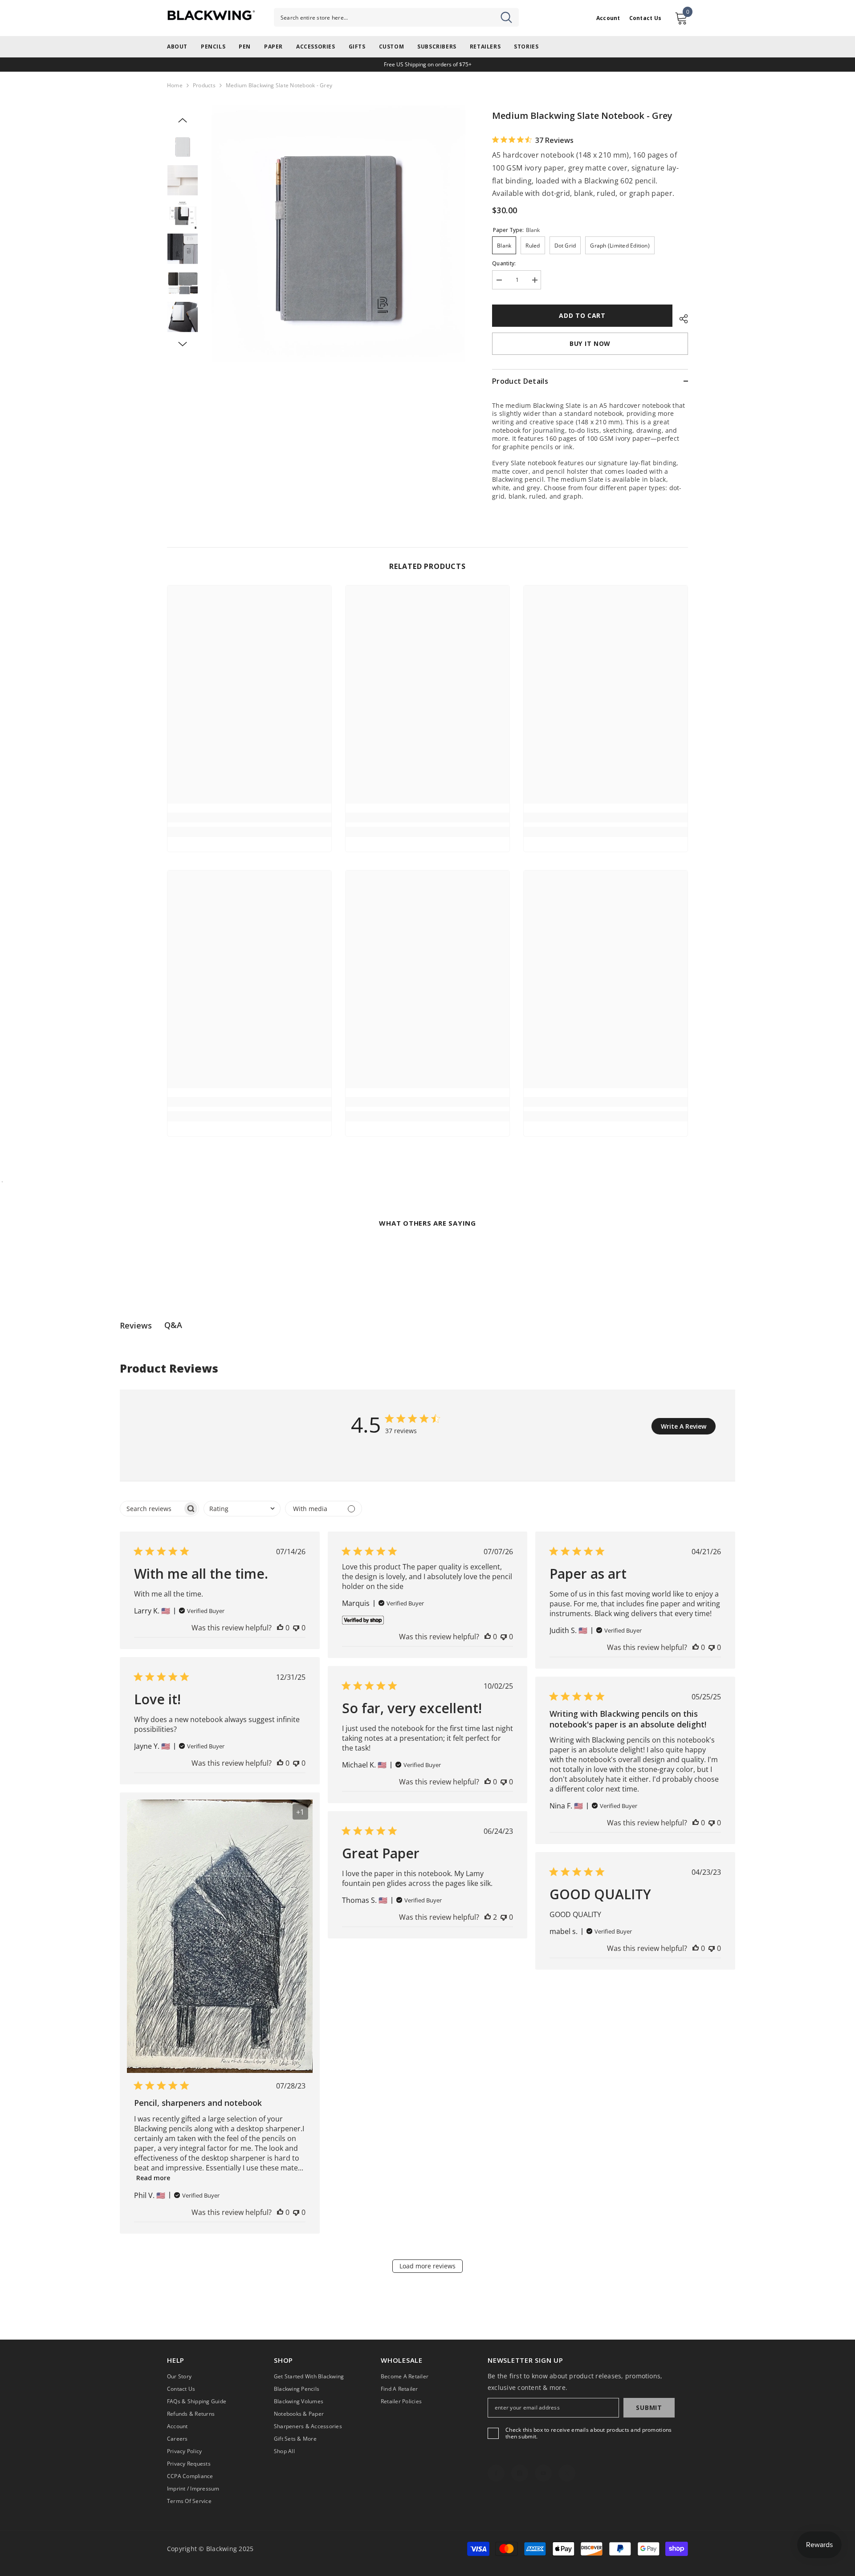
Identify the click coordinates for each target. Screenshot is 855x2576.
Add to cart (582, 315)
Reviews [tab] (136, 1325)
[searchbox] (151, 1509)
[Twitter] (567, 2473)
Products (204, 85)
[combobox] (396, 17)
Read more (153, 2178)
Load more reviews (427, 2266)
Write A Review (684, 1426)
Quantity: (504, 263)
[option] (339, 234)
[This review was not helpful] (296, 1628)
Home (175, 85)
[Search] (396, 17)
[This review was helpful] (280, 1628)
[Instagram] (520, 2473)
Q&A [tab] (173, 1325)
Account (608, 18)
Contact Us (645, 18)
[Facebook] (496, 2473)
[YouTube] (543, 2473)
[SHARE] (680, 317)
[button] (183, 120)
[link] (249, 817)
